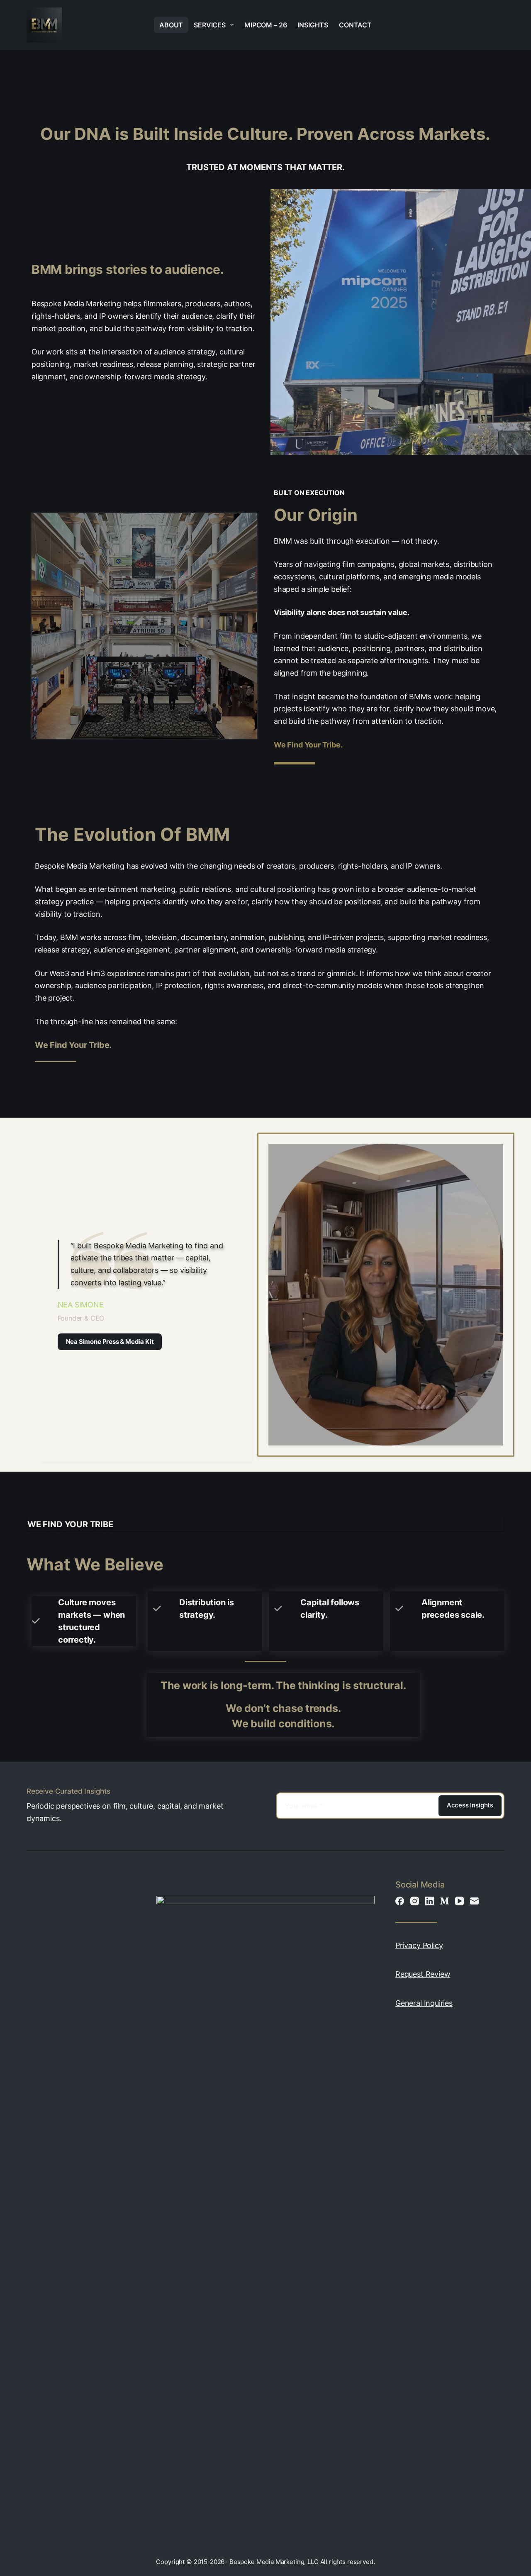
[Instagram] (415, 1901)
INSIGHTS (313, 25)
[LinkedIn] (430, 1901)
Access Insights (470, 1805)
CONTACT (355, 25)
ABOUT (171, 25)
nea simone (81, 1305)
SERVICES (210, 25)
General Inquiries (424, 2003)
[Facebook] (400, 1901)
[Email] (474, 1901)
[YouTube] (459, 1901)
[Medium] (445, 1901)
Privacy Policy (419, 1945)
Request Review (423, 1974)
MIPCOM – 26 (265, 25)
